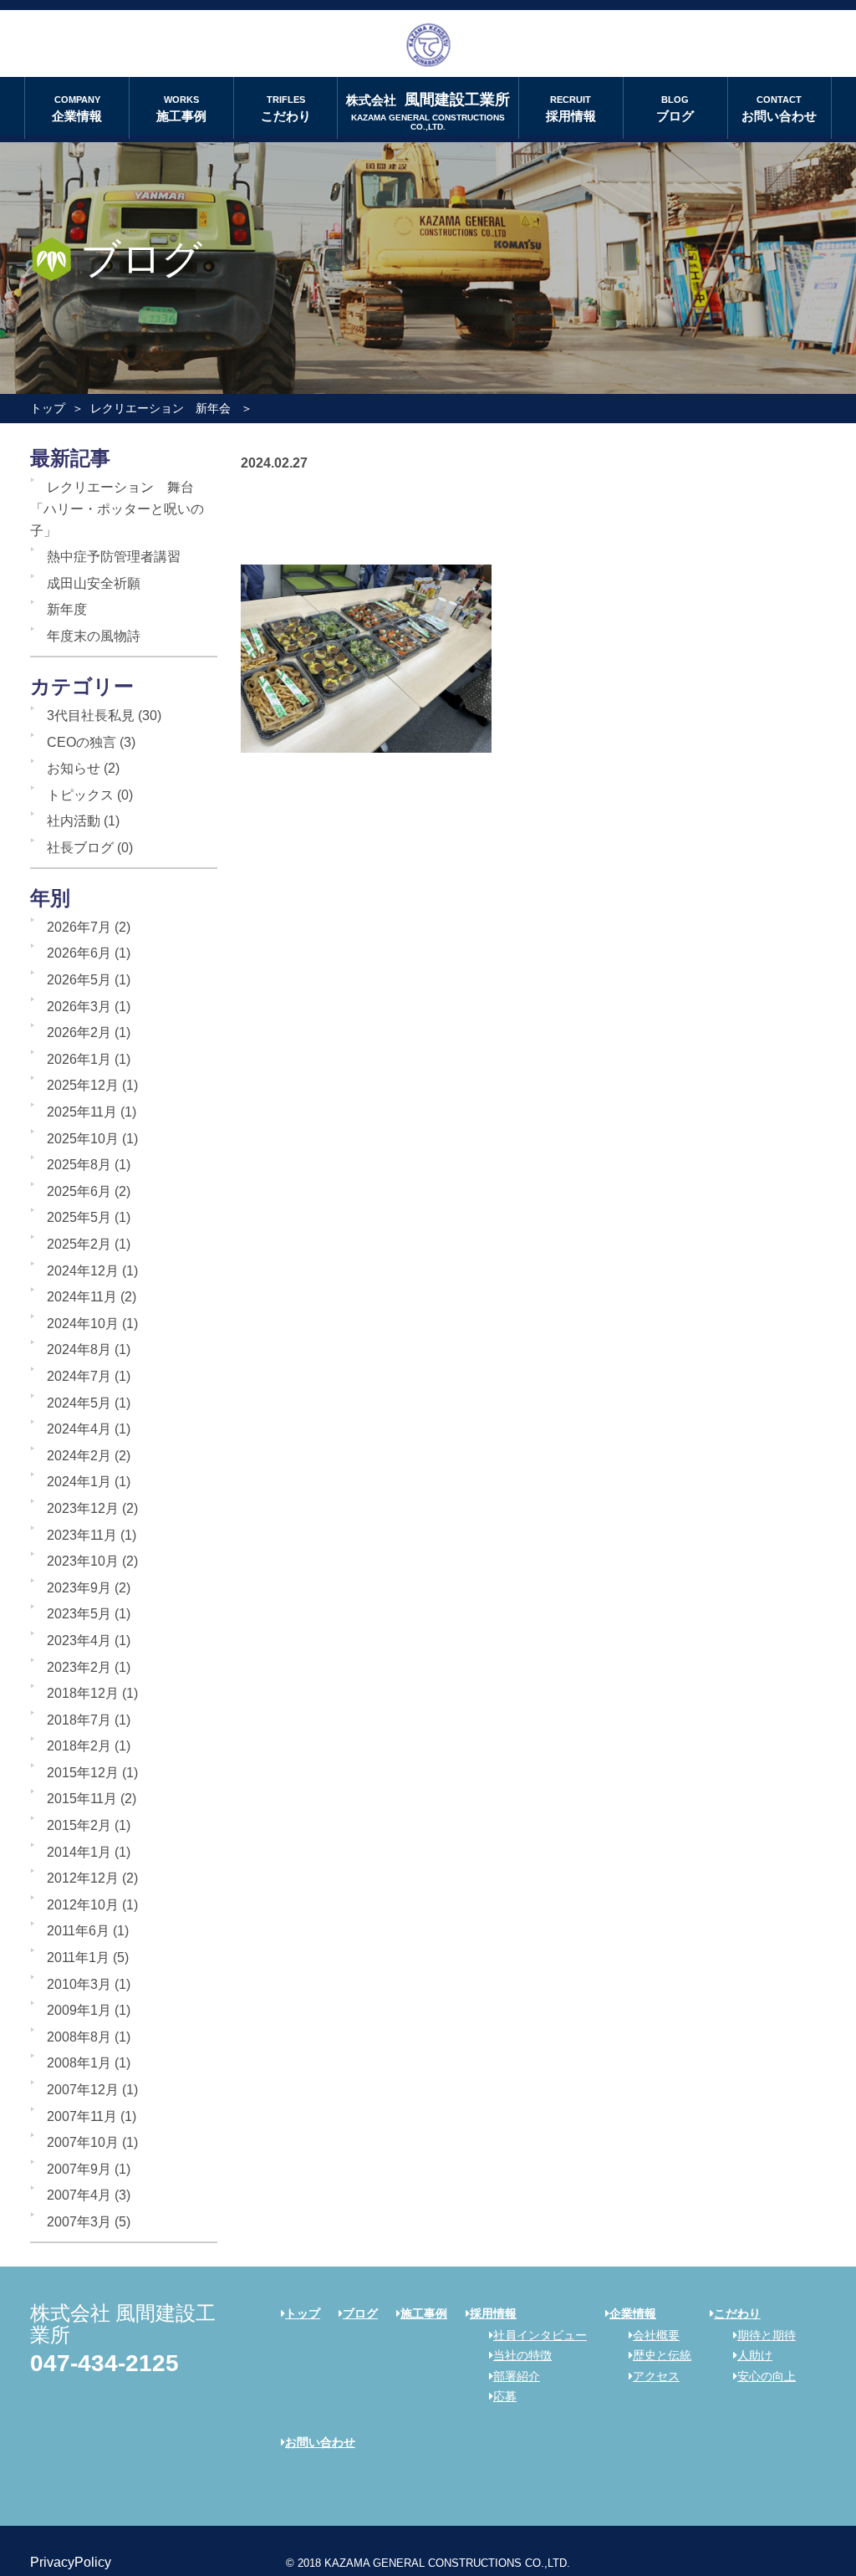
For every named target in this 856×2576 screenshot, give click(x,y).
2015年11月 (82, 1799)
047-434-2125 (104, 2363)
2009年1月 (79, 2010)
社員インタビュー (540, 2335)
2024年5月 (79, 1403)
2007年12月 (83, 2090)
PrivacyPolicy (71, 2562)
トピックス (80, 795)
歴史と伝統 (662, 2355)
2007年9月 (79, 2169)
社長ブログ (80, 848)
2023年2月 (79, 1667)
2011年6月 (78, 1931)
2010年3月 (79, 1984)
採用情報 (571, 109)
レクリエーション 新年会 (160, 408)
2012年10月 (83, 1905)
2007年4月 (79, 2195)
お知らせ (74, 768)
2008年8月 (79, 2037)
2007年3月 (79, 2222)
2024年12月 (83, 1271)
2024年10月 (83, 1324)
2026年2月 (79, 1032)
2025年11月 (82, 1112)
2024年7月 (79, 1376)
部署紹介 (517, 2376)
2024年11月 (82, 1297)
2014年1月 (79, 1852)
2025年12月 (83, 1085)
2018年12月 (83, 1693)
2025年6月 (79, 1191)
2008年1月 (79, 2063)
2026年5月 (79, 980)
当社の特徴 (522, 2355)
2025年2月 (79, 1244)
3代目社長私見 (91, 716)
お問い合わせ (779, 109)
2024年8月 (79, 1349)
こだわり (286, 109)
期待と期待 (767, 2335)
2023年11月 (82, 1535)
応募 (505, 2396)
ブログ (675, 109)
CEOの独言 (82, 742)
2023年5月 (79, 1614)
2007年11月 (82, 2116)
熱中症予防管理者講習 (114, 557)
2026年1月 (79, 1059)
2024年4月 (79, 1429)
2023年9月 (79, 1588)
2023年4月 (79, 1641)
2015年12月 (83, 1773)
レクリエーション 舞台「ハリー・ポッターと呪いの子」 (117, 509)
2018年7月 (79, 1720)
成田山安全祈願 (94, 583)
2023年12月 (83, 1508)
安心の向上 (767, 2376)
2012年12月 (83, 1878)
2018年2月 (79, 1746)
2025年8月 (79, 1165)
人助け (755, 2355)
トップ (48, 408)
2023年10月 (83, 1561)
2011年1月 (78, 1958)
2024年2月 (79, 1456)
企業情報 (77, 109)
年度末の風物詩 (94, 636)
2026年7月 (79, 927)
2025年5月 (79, 1217)
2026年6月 (79, 953)
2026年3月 (79, 1007)
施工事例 (181, 109)
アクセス (656, 2376)
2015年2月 (79, 1825)
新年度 (67, 609)
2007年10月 (83, 2142)
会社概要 (656, 2335)
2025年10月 (83, 1139)
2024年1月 (79, 1482)
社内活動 (74, 821)
